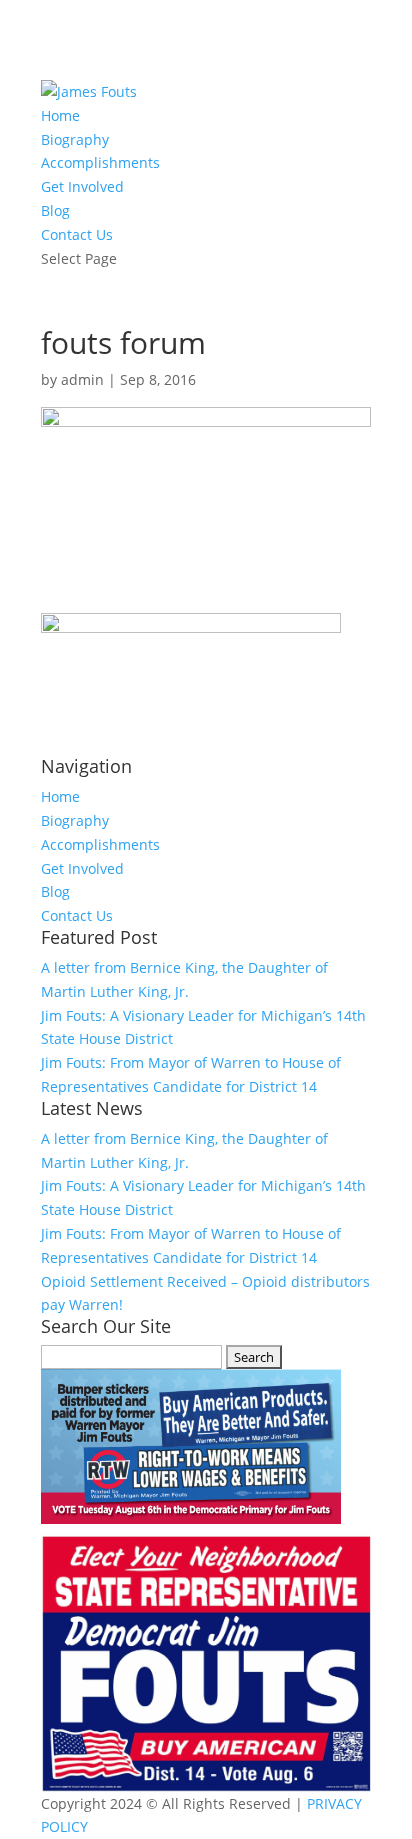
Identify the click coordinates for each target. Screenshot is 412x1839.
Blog (55, 210)
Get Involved (82, 186)
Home (60, 115)
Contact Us (77, 234)
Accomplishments (100, 162)
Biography (75, 139)
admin (82, 379)
